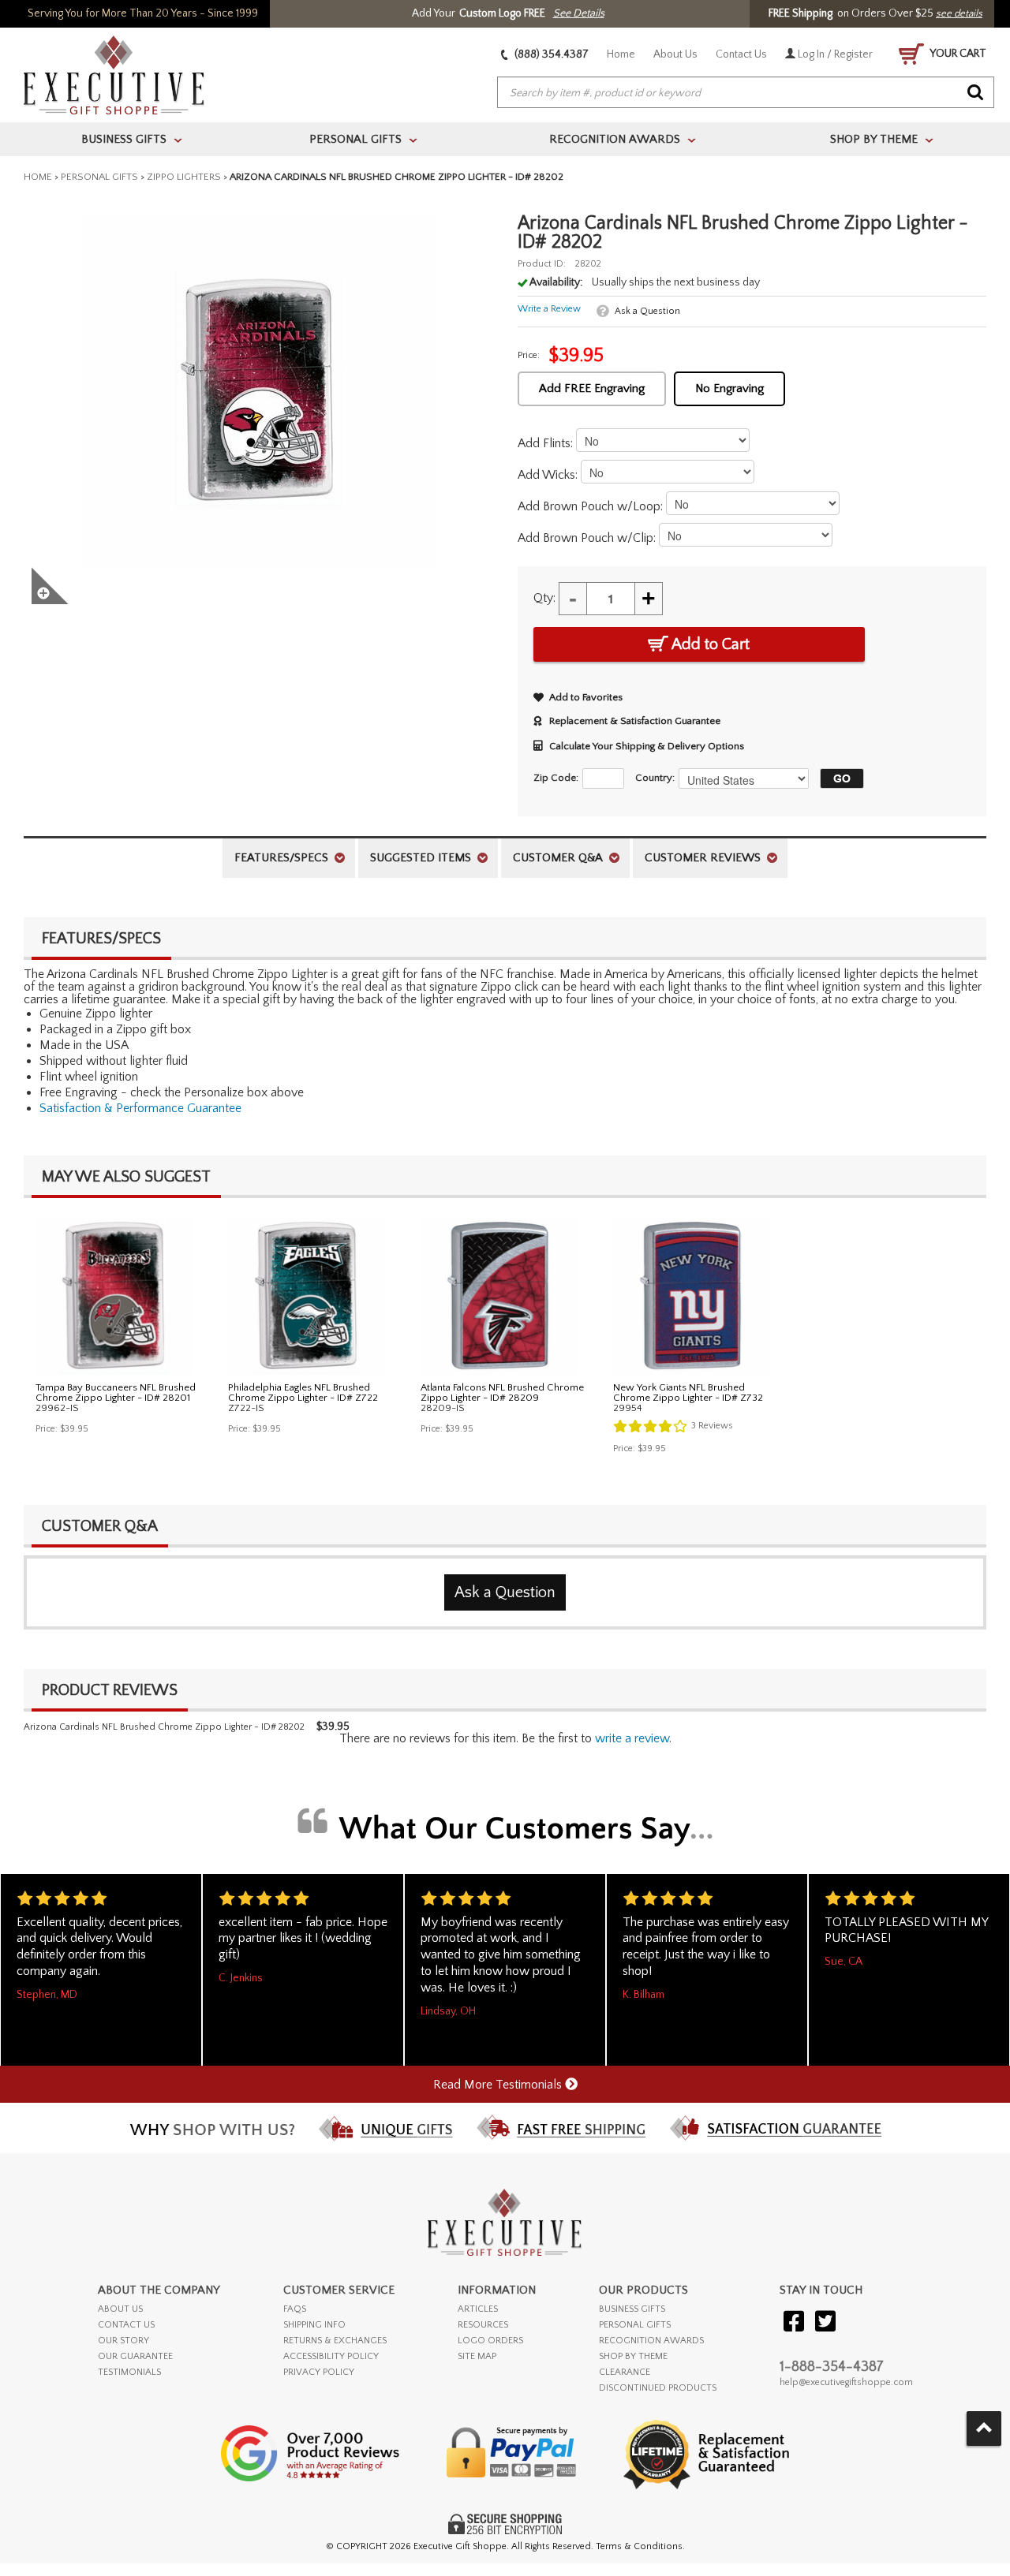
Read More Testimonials (499, 2085)
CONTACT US (126, 2325)
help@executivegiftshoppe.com (846, 2382)
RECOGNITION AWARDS (651, 2341)
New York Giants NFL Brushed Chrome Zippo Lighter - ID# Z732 (688, 1393)
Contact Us (741, 54)
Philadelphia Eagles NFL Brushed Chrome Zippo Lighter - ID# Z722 (303, 1393)
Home (621, 54)
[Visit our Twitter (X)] (825, 2322)
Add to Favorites (586, 697)
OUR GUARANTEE (135, 2356)
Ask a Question (647, 311)
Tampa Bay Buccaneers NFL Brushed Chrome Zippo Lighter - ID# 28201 (116, 1393)
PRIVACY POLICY (319, 2372)
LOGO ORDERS (490, 2341)
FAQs (295, 2309)
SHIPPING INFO (314, 2325)
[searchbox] (746, 93)
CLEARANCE (625, 2372)
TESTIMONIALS (129, 2372)
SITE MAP (477, 2356)
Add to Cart (709, 644)
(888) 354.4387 (550, 54)
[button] (838, 778)
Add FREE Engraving (592, 388)
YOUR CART (957, 54)
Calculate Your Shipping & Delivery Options (647, 746)
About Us (675, 54)
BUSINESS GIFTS (632, 2309)
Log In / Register (834, 54)
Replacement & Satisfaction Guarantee (635, 721)
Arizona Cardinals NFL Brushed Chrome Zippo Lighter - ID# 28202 (164, 1727)
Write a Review (549, 309)
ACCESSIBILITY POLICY (331, 2356)
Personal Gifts (99, 177)
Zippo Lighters (184, 177)
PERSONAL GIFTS (635, 2325)
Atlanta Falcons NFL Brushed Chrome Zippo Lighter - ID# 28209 (502, 1393)
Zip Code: (556, 778)
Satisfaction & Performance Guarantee (140, 1108)
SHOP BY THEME (633, 2356)
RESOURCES (483, 2325)
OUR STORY (123, 2341)
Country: (655, 778)
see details (959, 13)
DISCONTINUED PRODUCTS (658, 2388)
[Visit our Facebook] (794, 2322)
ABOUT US (120, 2309)
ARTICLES (478, 2309)
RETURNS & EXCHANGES (335, 2341)
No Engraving (729, 388)
